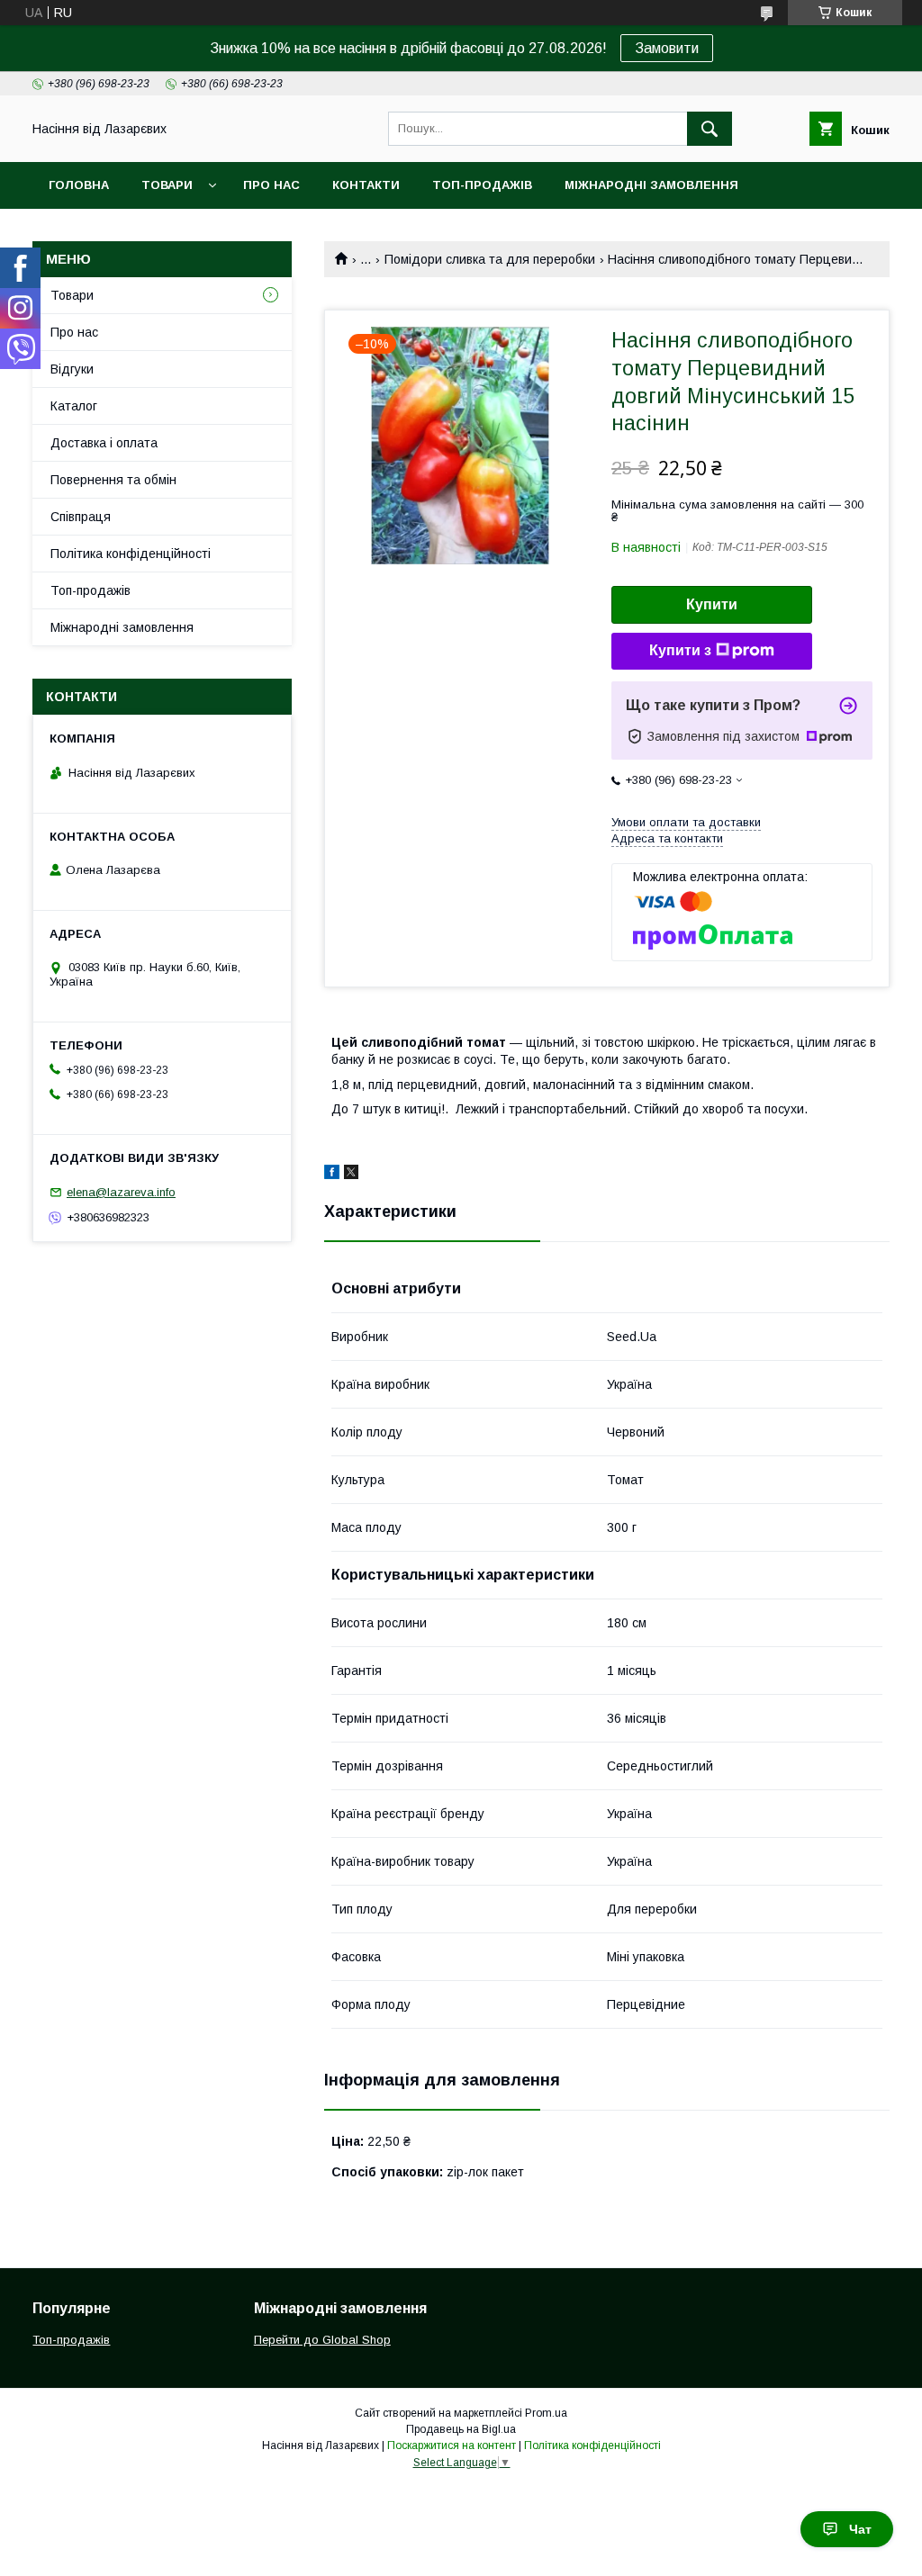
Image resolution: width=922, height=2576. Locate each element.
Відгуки (72, 369)
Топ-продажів (482, 185)
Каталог (74, 406)
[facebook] (332, 1175)
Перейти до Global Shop (322, 2340)
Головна (79, 185)
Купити (712, 604)
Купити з (680, 650)
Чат (860, 2529)
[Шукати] (710, 129)
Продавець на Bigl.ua (461, 2429)
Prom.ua (546, 2413)
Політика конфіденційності (131, 554)
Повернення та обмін (113, 480)
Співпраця (81, 517)
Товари (167, 185)
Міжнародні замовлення (651, 185)
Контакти (366, 185)
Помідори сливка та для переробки (490, 259)
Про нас (271, 185)
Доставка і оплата (104, 443)
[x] (351, 1175)
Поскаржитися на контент (452, 2445)
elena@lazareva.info (121, 1192)
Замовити (667, 48)
